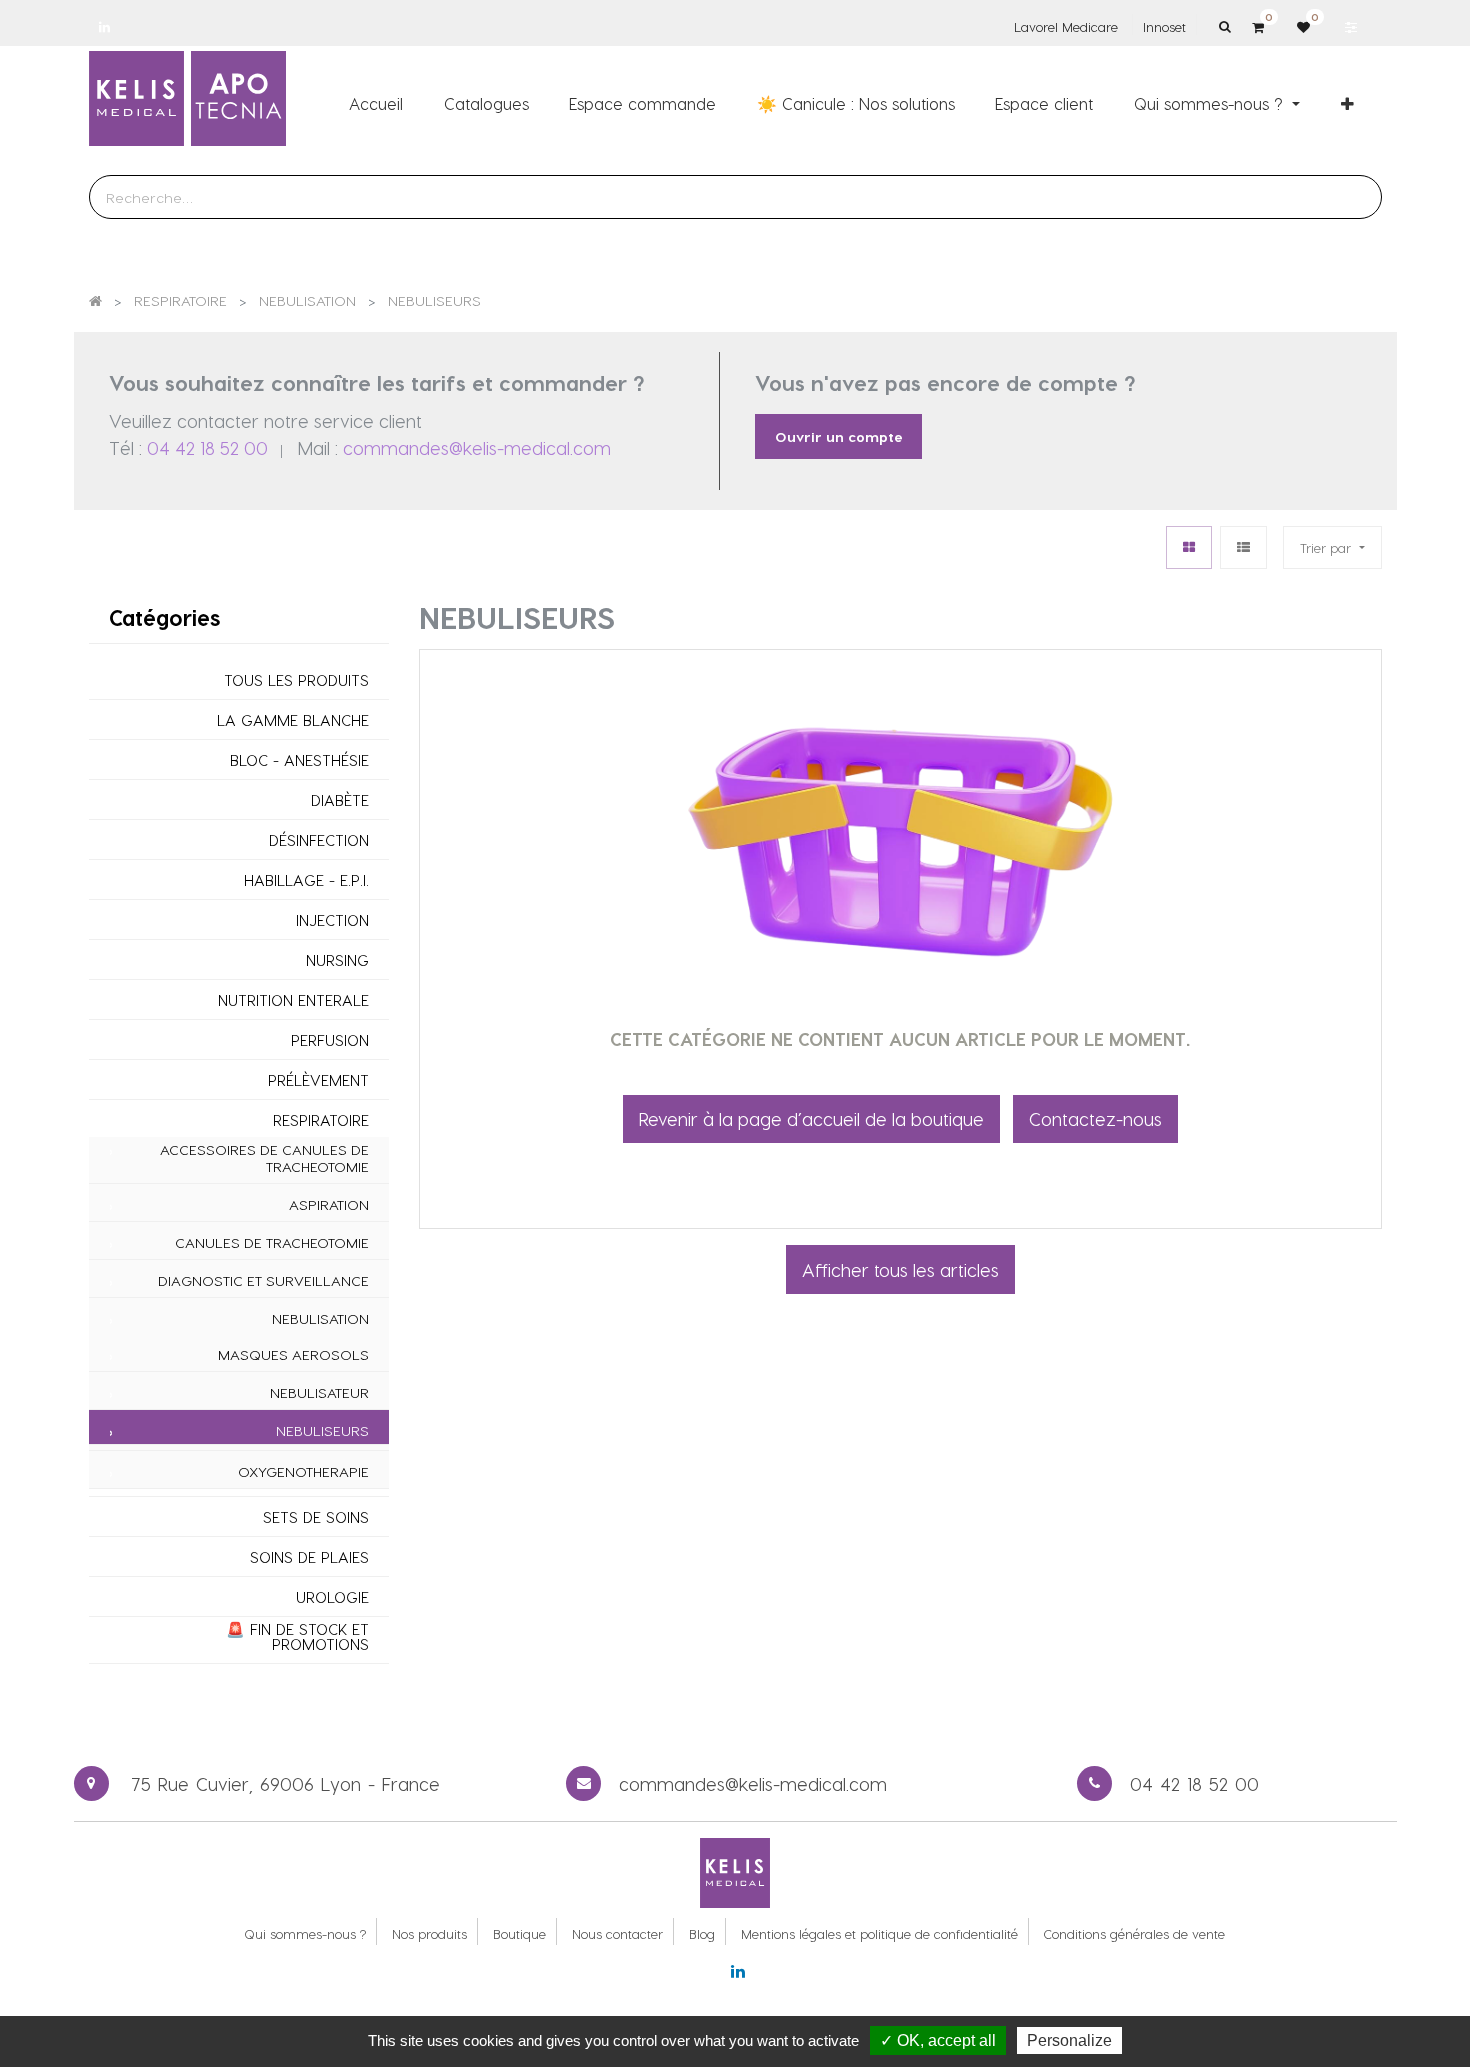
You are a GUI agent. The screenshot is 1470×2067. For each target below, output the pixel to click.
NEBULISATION (320, 1319)
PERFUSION (330, 1040)
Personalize (1069, 2040)
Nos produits (429, 1933)
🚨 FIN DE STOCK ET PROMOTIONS (297, 1637)
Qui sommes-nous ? (305, 1933)
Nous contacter (617, 1933)
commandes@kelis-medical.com (477, 447)
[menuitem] (376, 103)
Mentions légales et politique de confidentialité (879, 1933)
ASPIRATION (329, 1205)
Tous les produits (296, 680)
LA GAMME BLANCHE (293, 720)
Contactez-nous (1095, 1118)
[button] (1347, 103)
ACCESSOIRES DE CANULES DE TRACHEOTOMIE (264, 1158)
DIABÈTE (340, 800)
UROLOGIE (332, 1597)
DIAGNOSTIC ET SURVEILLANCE (263, 1281)
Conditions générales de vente (1134, 1933)
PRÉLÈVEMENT (318, 1080)
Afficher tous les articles (900, 1269)
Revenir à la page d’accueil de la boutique (811, 1118)
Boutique (519, 1933)
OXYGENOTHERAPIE (303, 1472)
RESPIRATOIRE (321, 1120)
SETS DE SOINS (316, 1517)
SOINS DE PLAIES (309, 1557)
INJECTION (332, 920)
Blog (702, 1933)
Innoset (1164, 26)
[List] (1243, 547)
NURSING (337, 960)
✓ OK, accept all (938, 2040)
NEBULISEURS (322, 1431)
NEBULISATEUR (319, 1393)
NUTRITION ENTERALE (293, 1000)
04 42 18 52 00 (207, 447)
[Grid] (1189, 547)
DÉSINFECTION (319, 840)
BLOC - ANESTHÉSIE (299, 760)
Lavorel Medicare (1066, 26)
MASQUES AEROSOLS (293, 1355)
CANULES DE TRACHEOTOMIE (272, 1243)
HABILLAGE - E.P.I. (306, 880)
